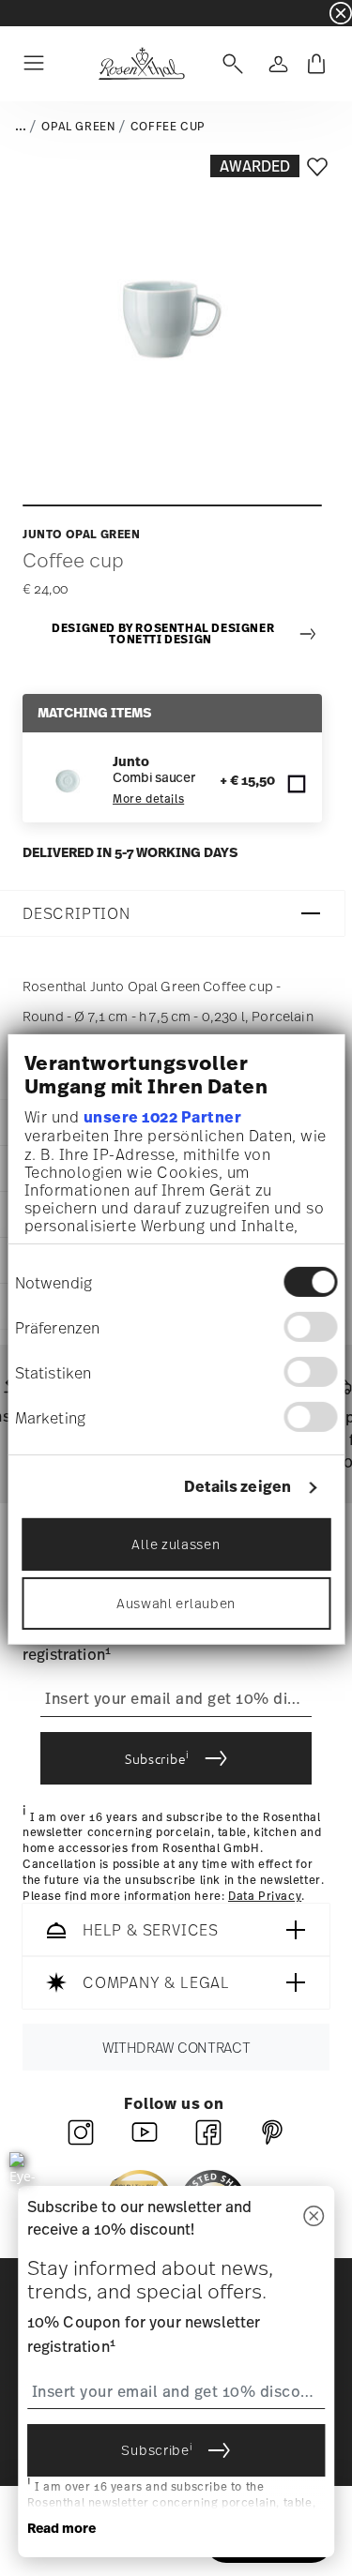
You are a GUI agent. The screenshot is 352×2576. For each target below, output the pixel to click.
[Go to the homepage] (141, 64)
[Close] (314, 2217)
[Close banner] (341, 13)
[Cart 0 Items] (316, 64)
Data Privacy (265, 1896)
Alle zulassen (176, 1544)
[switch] (310, 1327)
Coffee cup (168, 127)
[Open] (229, 64)
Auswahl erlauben (176, 1603)
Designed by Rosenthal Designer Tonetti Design (163, 634)
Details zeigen (237, 1487)
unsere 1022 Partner (162, 1117)
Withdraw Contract (176, 2047)
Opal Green (78, 127)
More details (148, 799)
